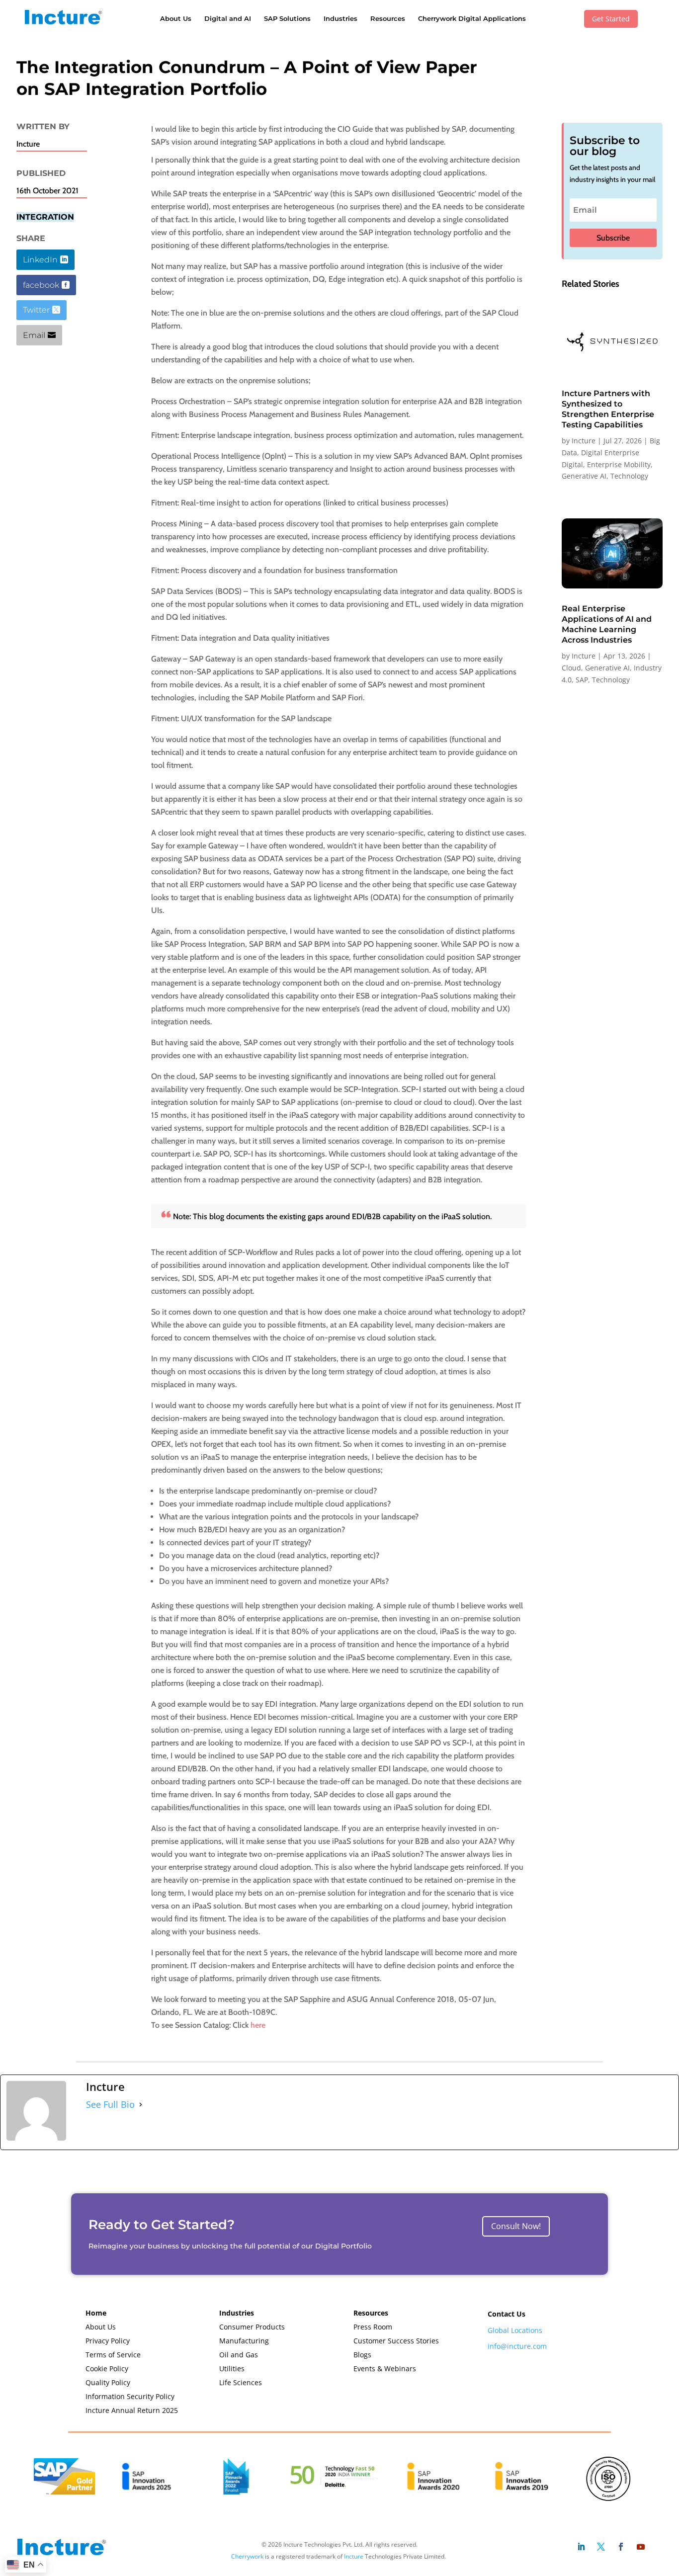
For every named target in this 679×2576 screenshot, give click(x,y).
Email (34, 335)
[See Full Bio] (141, 2104)
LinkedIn (40, 260)
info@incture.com (517, 2346)
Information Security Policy (130, 2396)
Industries (340, 18)
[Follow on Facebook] (621, 2547)
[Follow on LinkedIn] (581, 2547)
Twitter (36, 310)
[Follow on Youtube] (641, 2547)
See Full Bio (110, 2104)
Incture (584, 441)
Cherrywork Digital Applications (472, 18)
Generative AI (584, 476)
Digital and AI (228, 18)
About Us (176, 18)
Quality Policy (108, 2382)
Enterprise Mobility (619, 464)
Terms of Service (113, 2355)
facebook (41, 285)
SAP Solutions (287, 18)
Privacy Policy (108, 2341)
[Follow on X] (601, 2547)
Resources (388, 18)
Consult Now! (516, 2226)
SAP (582, 680)
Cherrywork (247, 2556)
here (258, 2025)
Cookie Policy (107, 2368)
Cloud (571, 668)
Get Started (611, 19)
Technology (629, 476)
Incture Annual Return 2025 (132, 2410)
